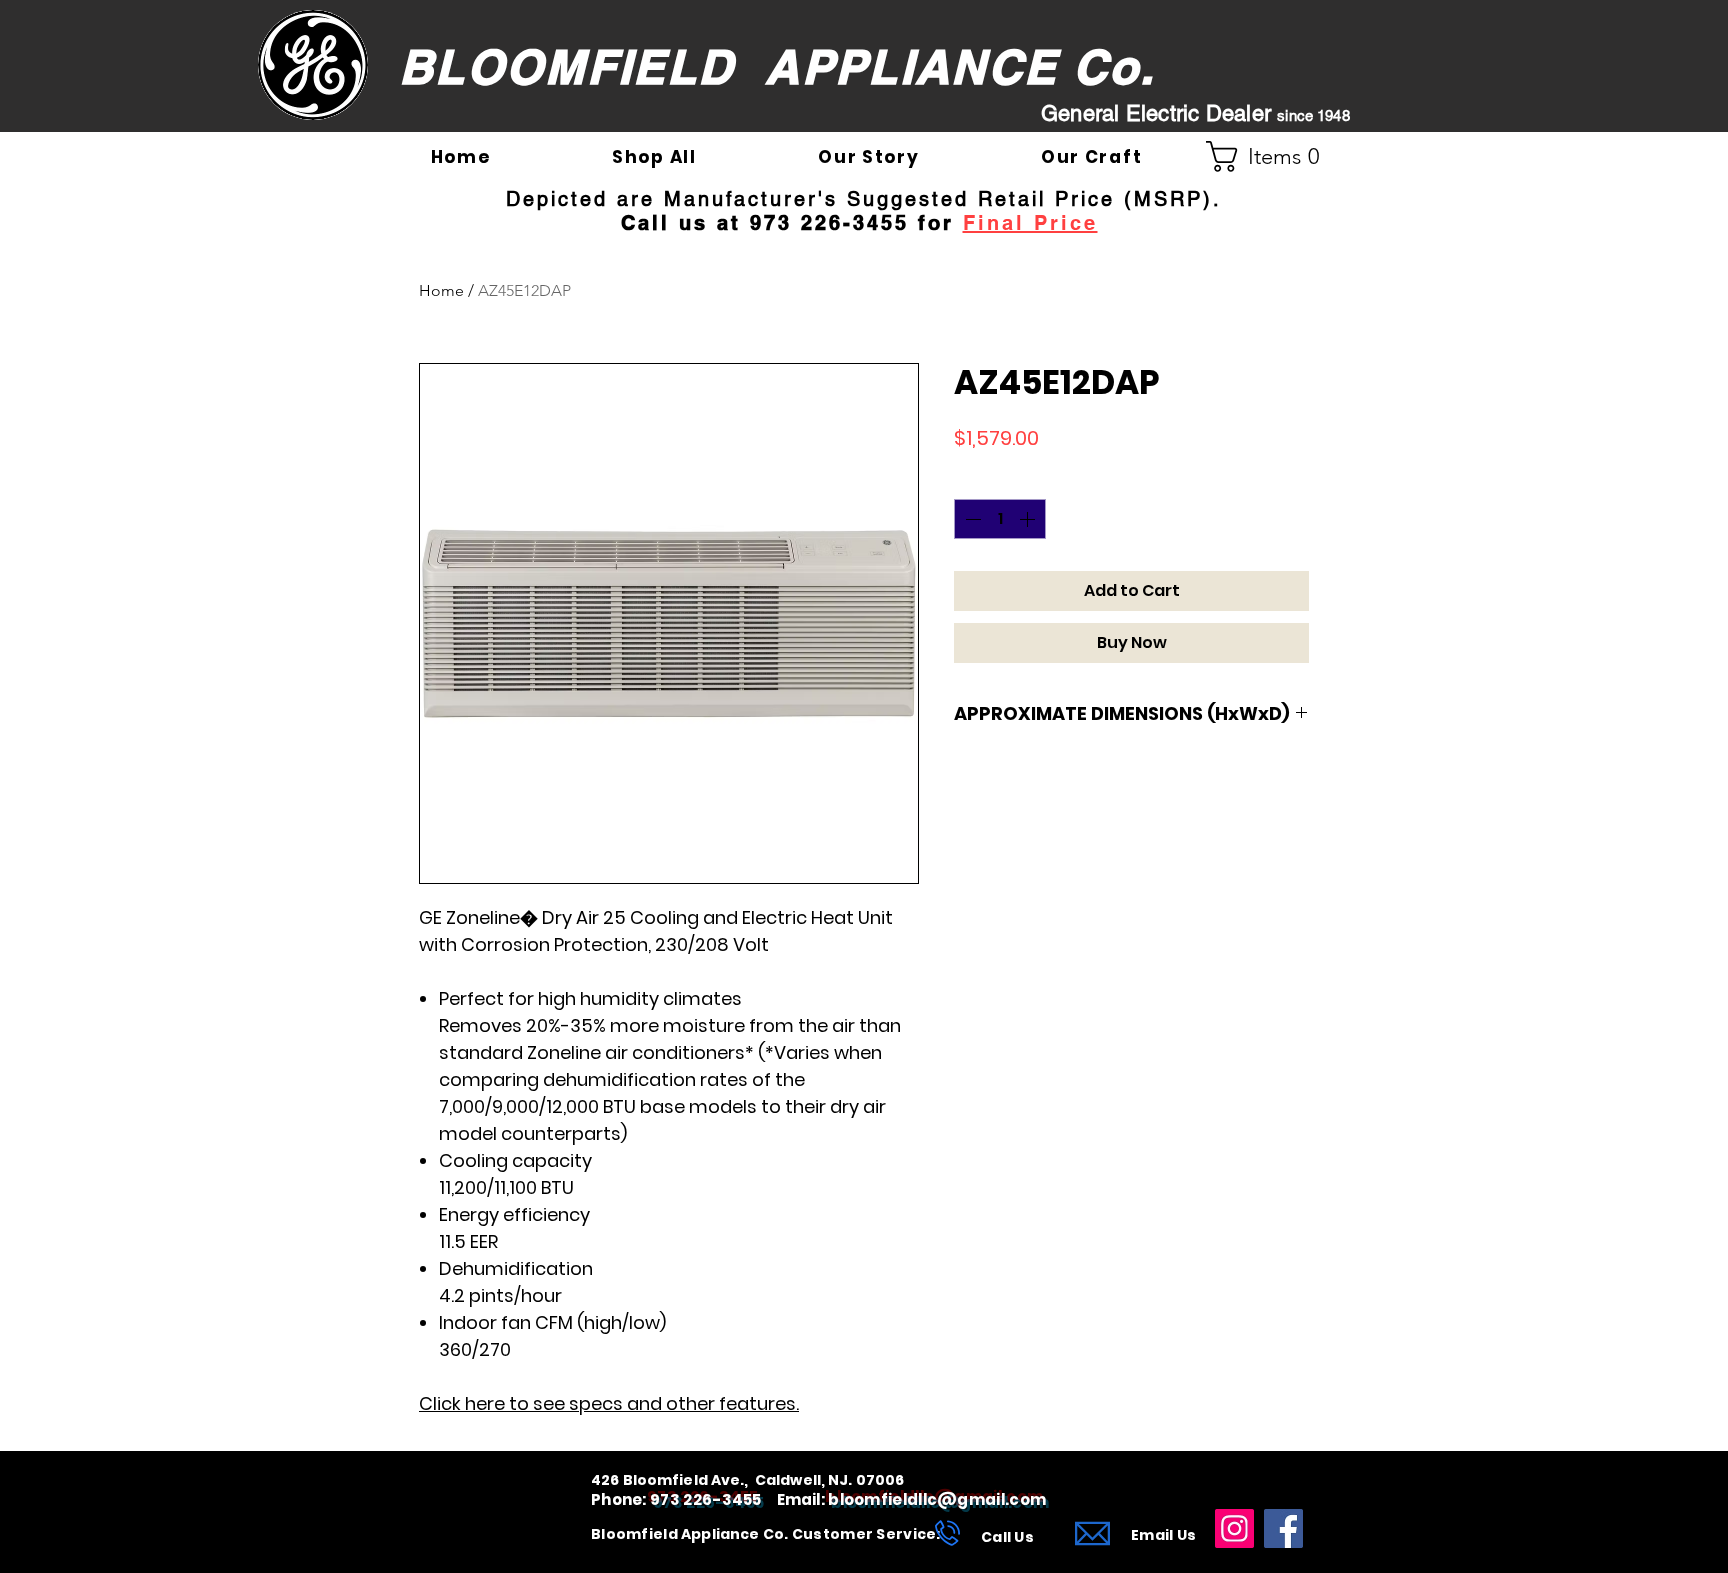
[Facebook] (1283, 1528)
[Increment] (1029, 519)
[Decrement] (971, 519)
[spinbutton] (1000, 519)
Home (441, 290)
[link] (1271, 156)
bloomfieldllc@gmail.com (937, 1499)
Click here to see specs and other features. (609, 1403)
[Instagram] (1234, 1528)
